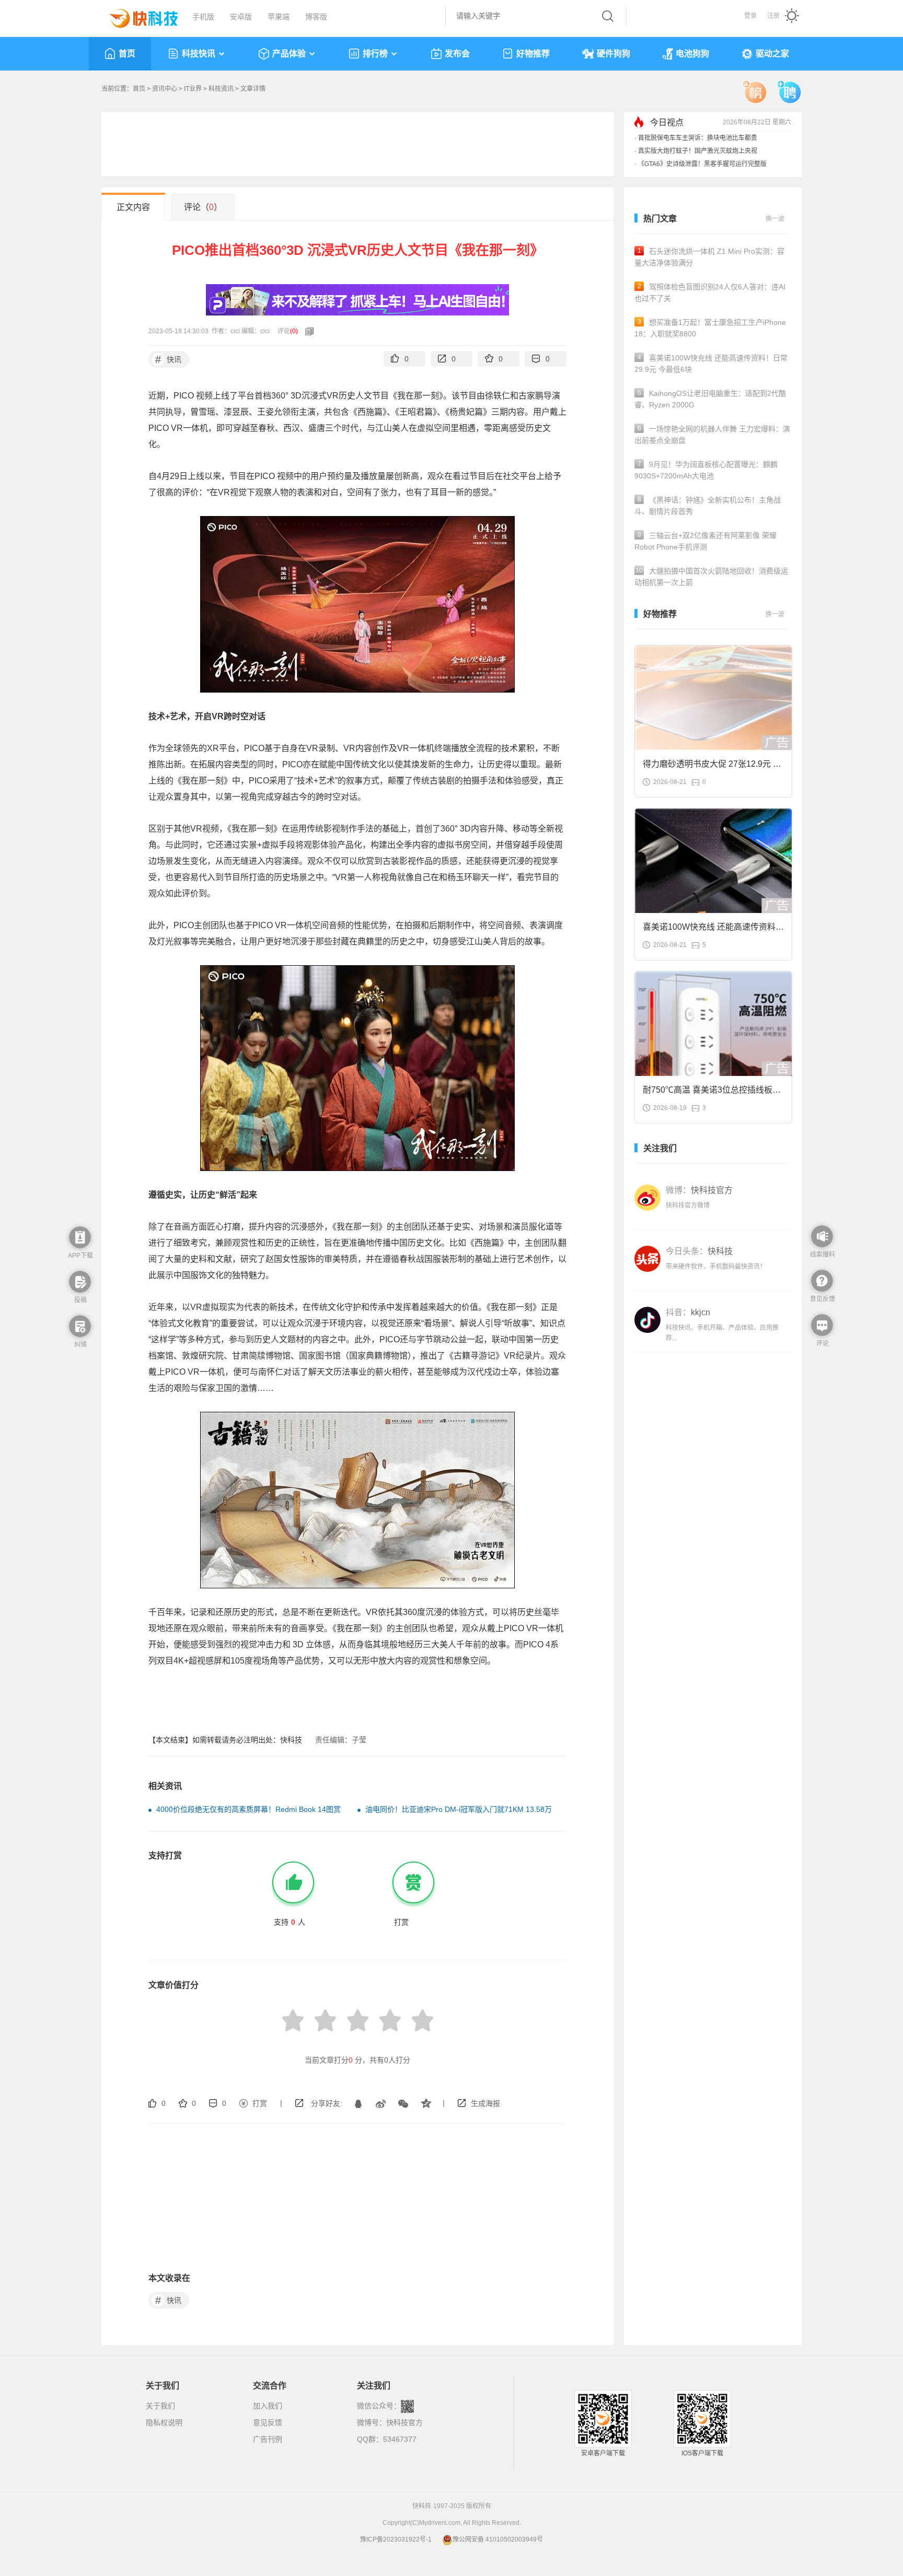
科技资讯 (221, 89)
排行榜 (375, 54)
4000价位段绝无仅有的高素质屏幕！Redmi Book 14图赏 (248, 1809)
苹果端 (279, 17)
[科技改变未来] (136, 16)
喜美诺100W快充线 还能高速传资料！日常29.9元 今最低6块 (711, 364)
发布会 (457, 54)
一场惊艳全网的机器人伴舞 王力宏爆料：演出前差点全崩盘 (712, 435)
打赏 (260, 2103)
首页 (127, 54)
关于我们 (160, 2406)
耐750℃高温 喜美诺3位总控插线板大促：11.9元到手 (712, 1093)
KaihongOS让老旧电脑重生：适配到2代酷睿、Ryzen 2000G (710, 399)
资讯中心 (165, 89)
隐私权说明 (164, 2422)
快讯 (169, 359)
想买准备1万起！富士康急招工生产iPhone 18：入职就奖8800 (710, 328)
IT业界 (193, 89)
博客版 (316, 17)
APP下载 (80, 1256)
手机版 (203, 17)
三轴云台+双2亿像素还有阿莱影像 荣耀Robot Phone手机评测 (705, 541)
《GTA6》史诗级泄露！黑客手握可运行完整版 (702, 164)
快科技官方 (404, 2422)
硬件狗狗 (613, 54)
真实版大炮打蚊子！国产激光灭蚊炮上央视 (698, 151)
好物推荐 (533, 54)
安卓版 (241, 17)
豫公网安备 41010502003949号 (498, 2539)
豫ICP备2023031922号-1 (396, 2539)
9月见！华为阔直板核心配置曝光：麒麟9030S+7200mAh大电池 (706, 470)
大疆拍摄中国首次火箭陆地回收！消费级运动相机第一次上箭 (711, 577)
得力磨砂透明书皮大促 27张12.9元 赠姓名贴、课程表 (712, 767)
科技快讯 (199, 54)
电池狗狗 (692, 54)
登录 (750, 16)
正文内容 (133, 207)
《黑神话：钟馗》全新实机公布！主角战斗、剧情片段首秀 (708, 506)
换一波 (775, 219)
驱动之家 (772, 54)
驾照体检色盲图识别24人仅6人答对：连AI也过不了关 (710, 292)
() (294, 331)
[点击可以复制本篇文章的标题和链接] (307, 331)
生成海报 (485, 2103)
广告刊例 (268, 2439)
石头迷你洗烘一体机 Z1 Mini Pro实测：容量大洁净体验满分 (709, 257)
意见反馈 (268, 2422)
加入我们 (268, 2406)
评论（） (203, 207)
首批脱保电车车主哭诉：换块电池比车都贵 (698, 138)
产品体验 (289, 54)
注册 (773, 16)
